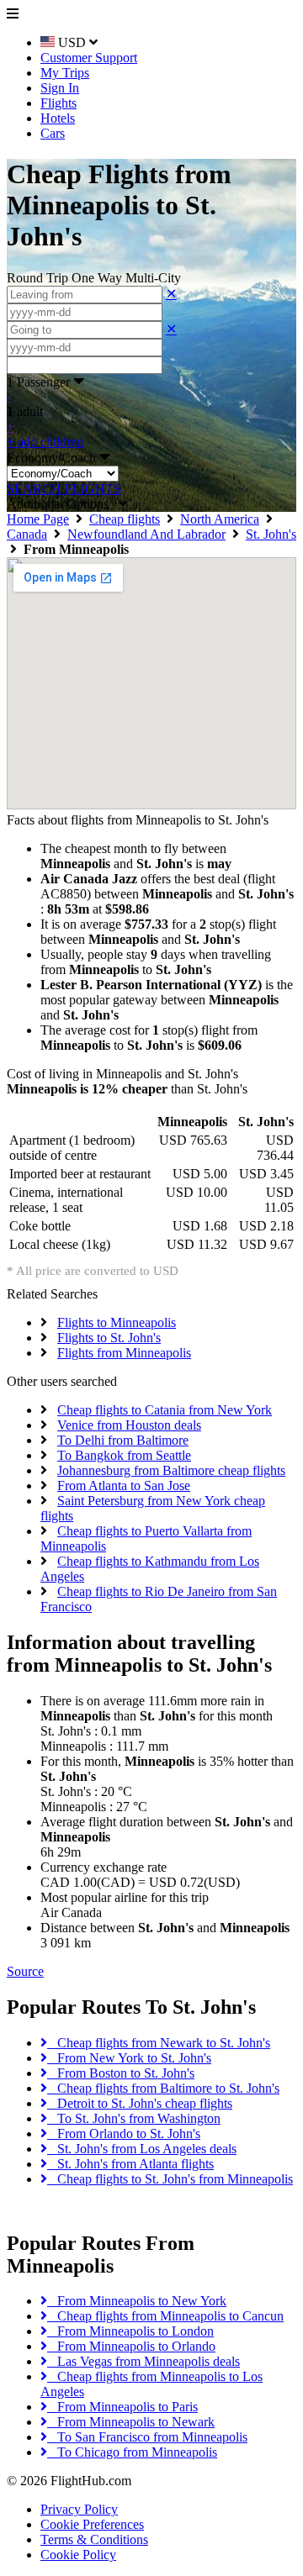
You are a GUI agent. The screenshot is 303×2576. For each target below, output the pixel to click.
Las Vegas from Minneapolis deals (144, 2361)
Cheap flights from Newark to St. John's (159, 2043)
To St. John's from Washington (134, 2118)
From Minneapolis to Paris (122, 2407)
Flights (58, 103)
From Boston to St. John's (121, 2073)
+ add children (45, 442)
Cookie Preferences (92, 2524)
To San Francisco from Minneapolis (147, 2437)
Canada (27, 534)
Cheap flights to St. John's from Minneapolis (170, 2179)
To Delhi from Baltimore (123, 1440)
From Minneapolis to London (130, 2331)
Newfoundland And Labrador (146, 534)
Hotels (58, 118)
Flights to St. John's (109, 1338)
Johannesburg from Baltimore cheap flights (171, 1470)
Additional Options (63, 504)
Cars (53, 133)
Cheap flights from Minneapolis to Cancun (165, 2316)
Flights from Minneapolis (124, 1353)
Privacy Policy (79, 2509)
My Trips (65, 73)
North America (220, 519)
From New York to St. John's (129, 2058)
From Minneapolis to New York (137, 2301)
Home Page (38, 519)
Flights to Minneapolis (117, 1322)
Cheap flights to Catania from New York (165, 1410)
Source (25, 1971)
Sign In (60, 88)
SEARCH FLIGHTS (64, 489)
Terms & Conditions (94, 2539)
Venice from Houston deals (129, 1425)
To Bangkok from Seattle (124, 1455)
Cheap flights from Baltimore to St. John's (163, 2088)
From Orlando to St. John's (124, 2133)
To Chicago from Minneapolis (132, 2452)
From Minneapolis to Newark (131, 2422)
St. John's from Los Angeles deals (142, 2149)
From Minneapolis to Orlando (131, 2346)
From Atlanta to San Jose (124, 1486)
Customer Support (89, 58)
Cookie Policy (78, 2555)
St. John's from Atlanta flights (130, 2164)
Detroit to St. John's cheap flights (140, 2103)
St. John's (271, 534)
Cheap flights (125, 519)
